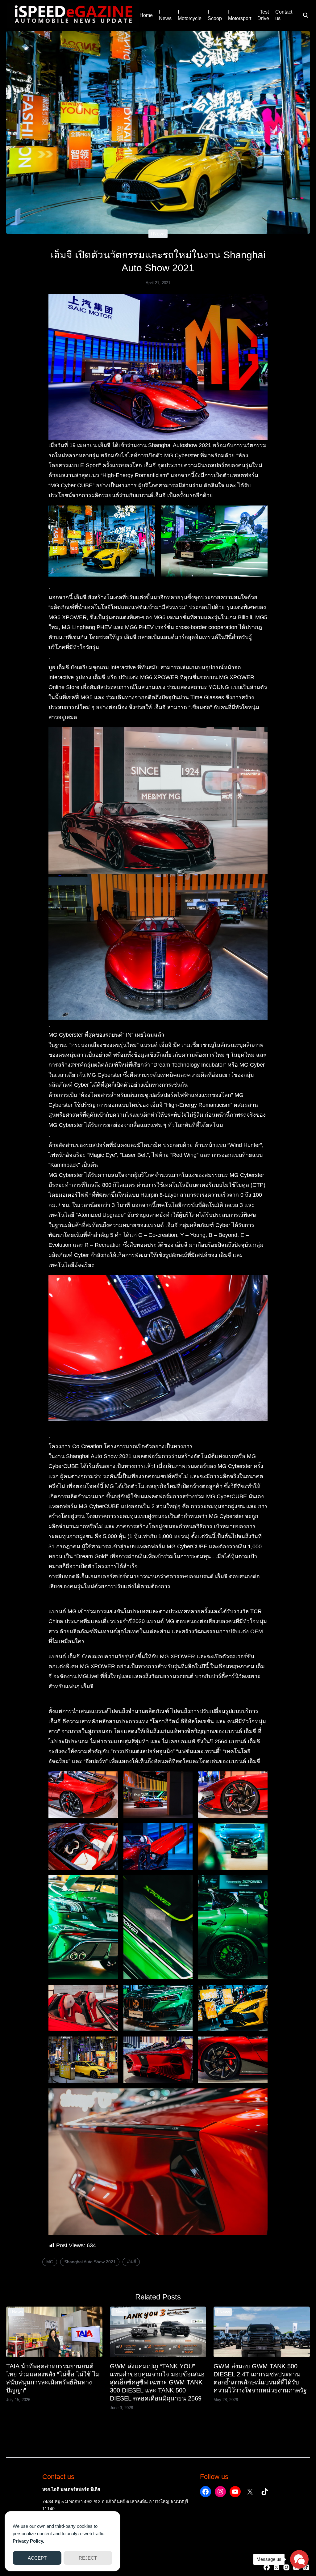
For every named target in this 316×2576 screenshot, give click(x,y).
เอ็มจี (131, 2262)
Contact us (284, 15)
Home (146, 15)
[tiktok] (306, 2567)
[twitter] (276, 2567)
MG (50, 2262)
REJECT (88, 2558)
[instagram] (286, 2567)
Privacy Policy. (28, 2541)
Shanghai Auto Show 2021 (90, 2262)
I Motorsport (240, 15)
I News (165, 15)
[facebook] (267, 2567)
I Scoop (215, 15)
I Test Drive (263, 15)
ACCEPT (37, 2558)
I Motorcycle (190, 15)
